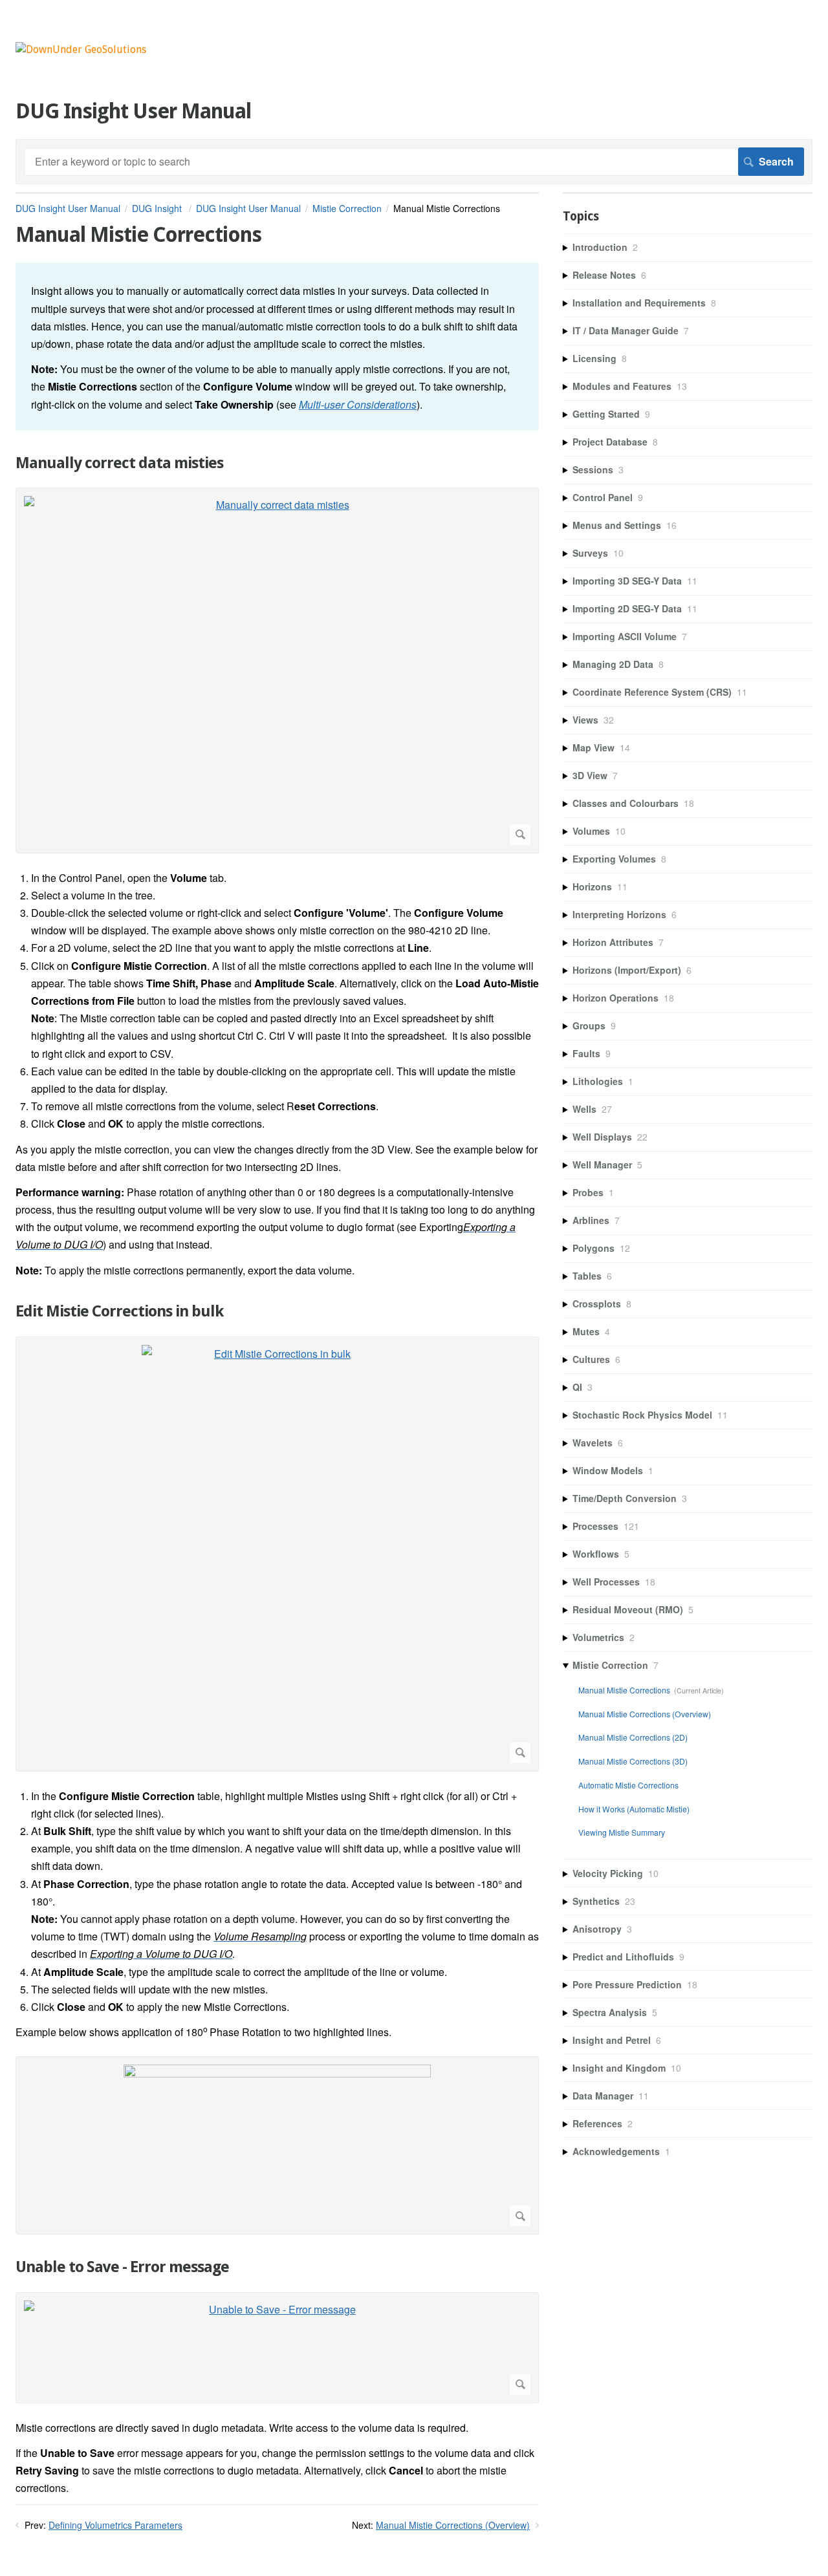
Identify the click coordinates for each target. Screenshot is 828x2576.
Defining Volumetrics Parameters (115, 2525)
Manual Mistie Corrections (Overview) (453, 2525)
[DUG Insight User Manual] (81, 49)
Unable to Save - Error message (122, 2267)
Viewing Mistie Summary (622, 1832)
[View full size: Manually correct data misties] (277, 670)
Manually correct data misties (119, 463)
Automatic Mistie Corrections (628, 1785)
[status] (277, 346)
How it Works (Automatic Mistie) (634, 1809)
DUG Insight (158, 208)
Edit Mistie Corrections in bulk (119, 1311)
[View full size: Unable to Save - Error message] (277, 2348)
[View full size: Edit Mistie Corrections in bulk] (277, 1554)
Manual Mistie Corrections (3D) (633, 1761)
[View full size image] (277, 2145)
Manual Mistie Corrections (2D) (633, 1737)
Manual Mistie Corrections (624, 1690)
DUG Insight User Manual (68, 208)
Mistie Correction (347, 208)
